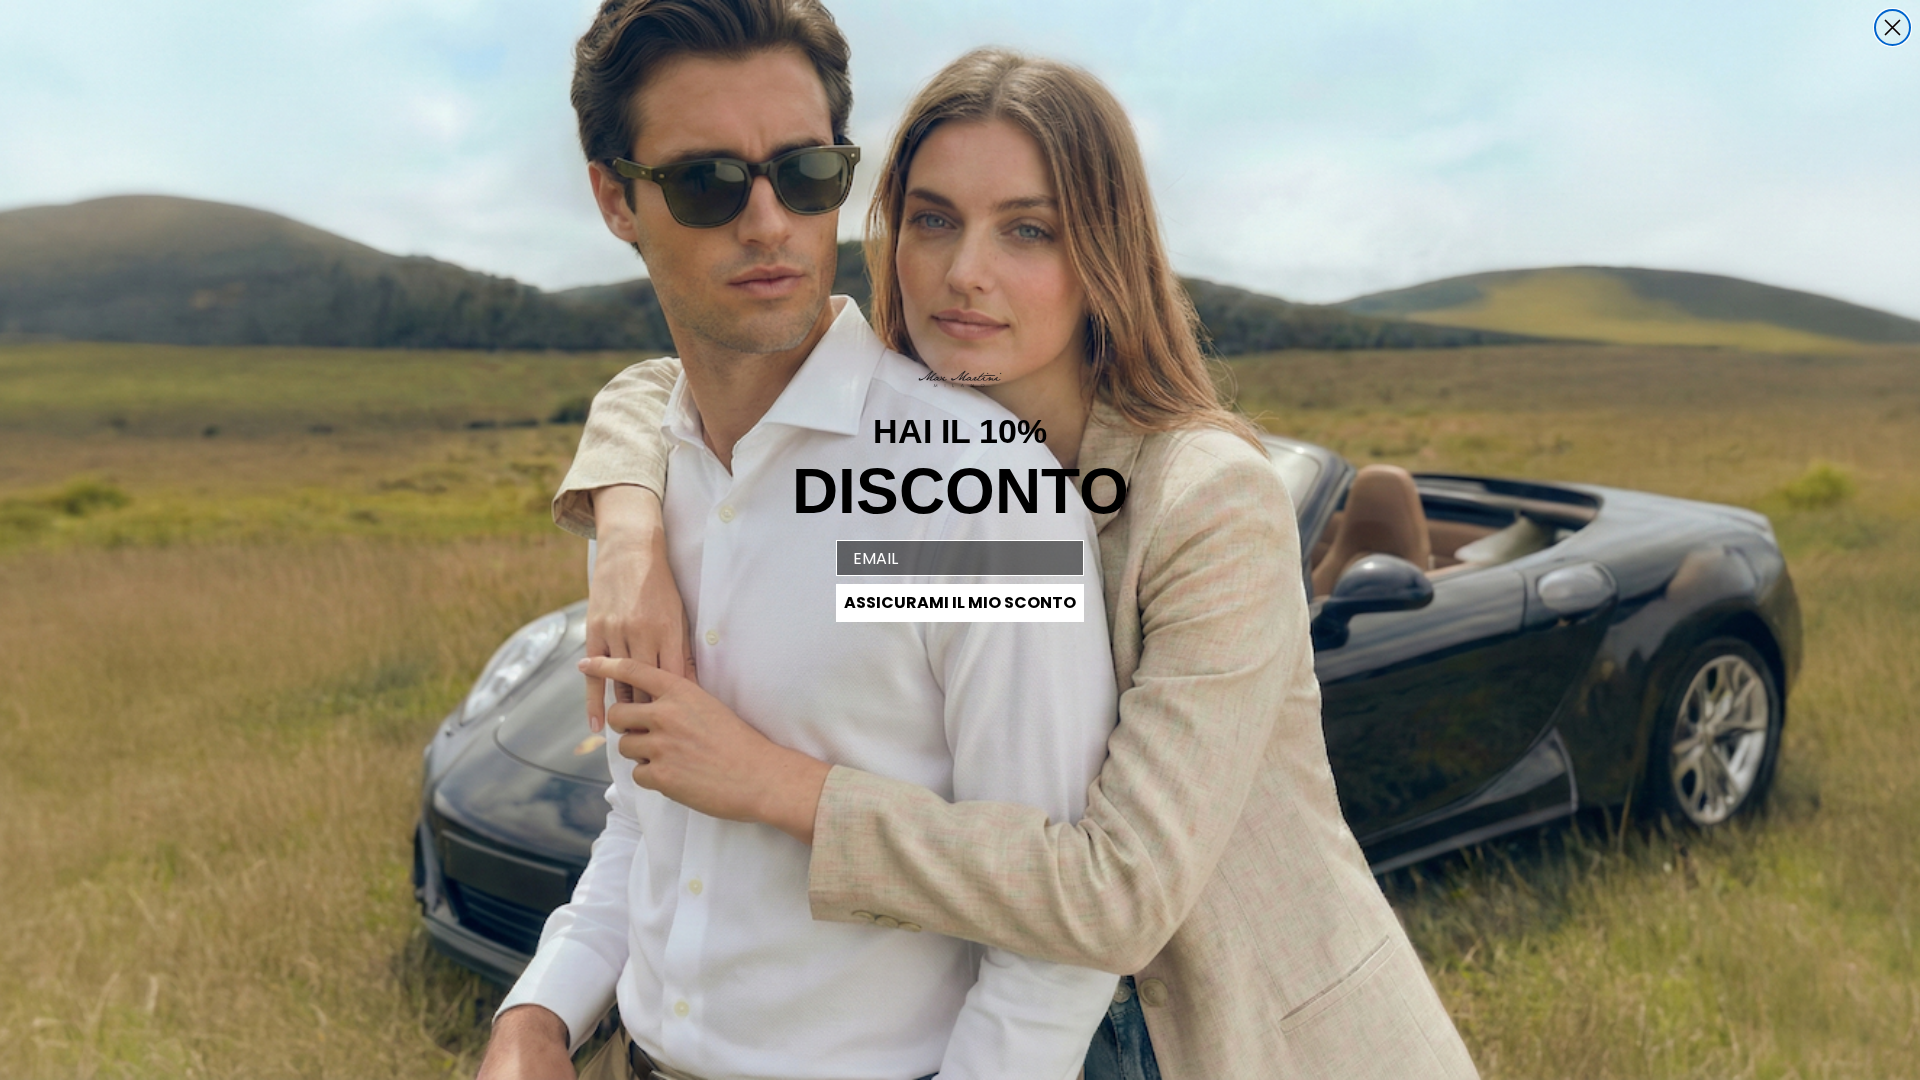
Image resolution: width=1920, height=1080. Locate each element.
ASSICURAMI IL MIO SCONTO (960, 602)
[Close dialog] (1892, 27)
